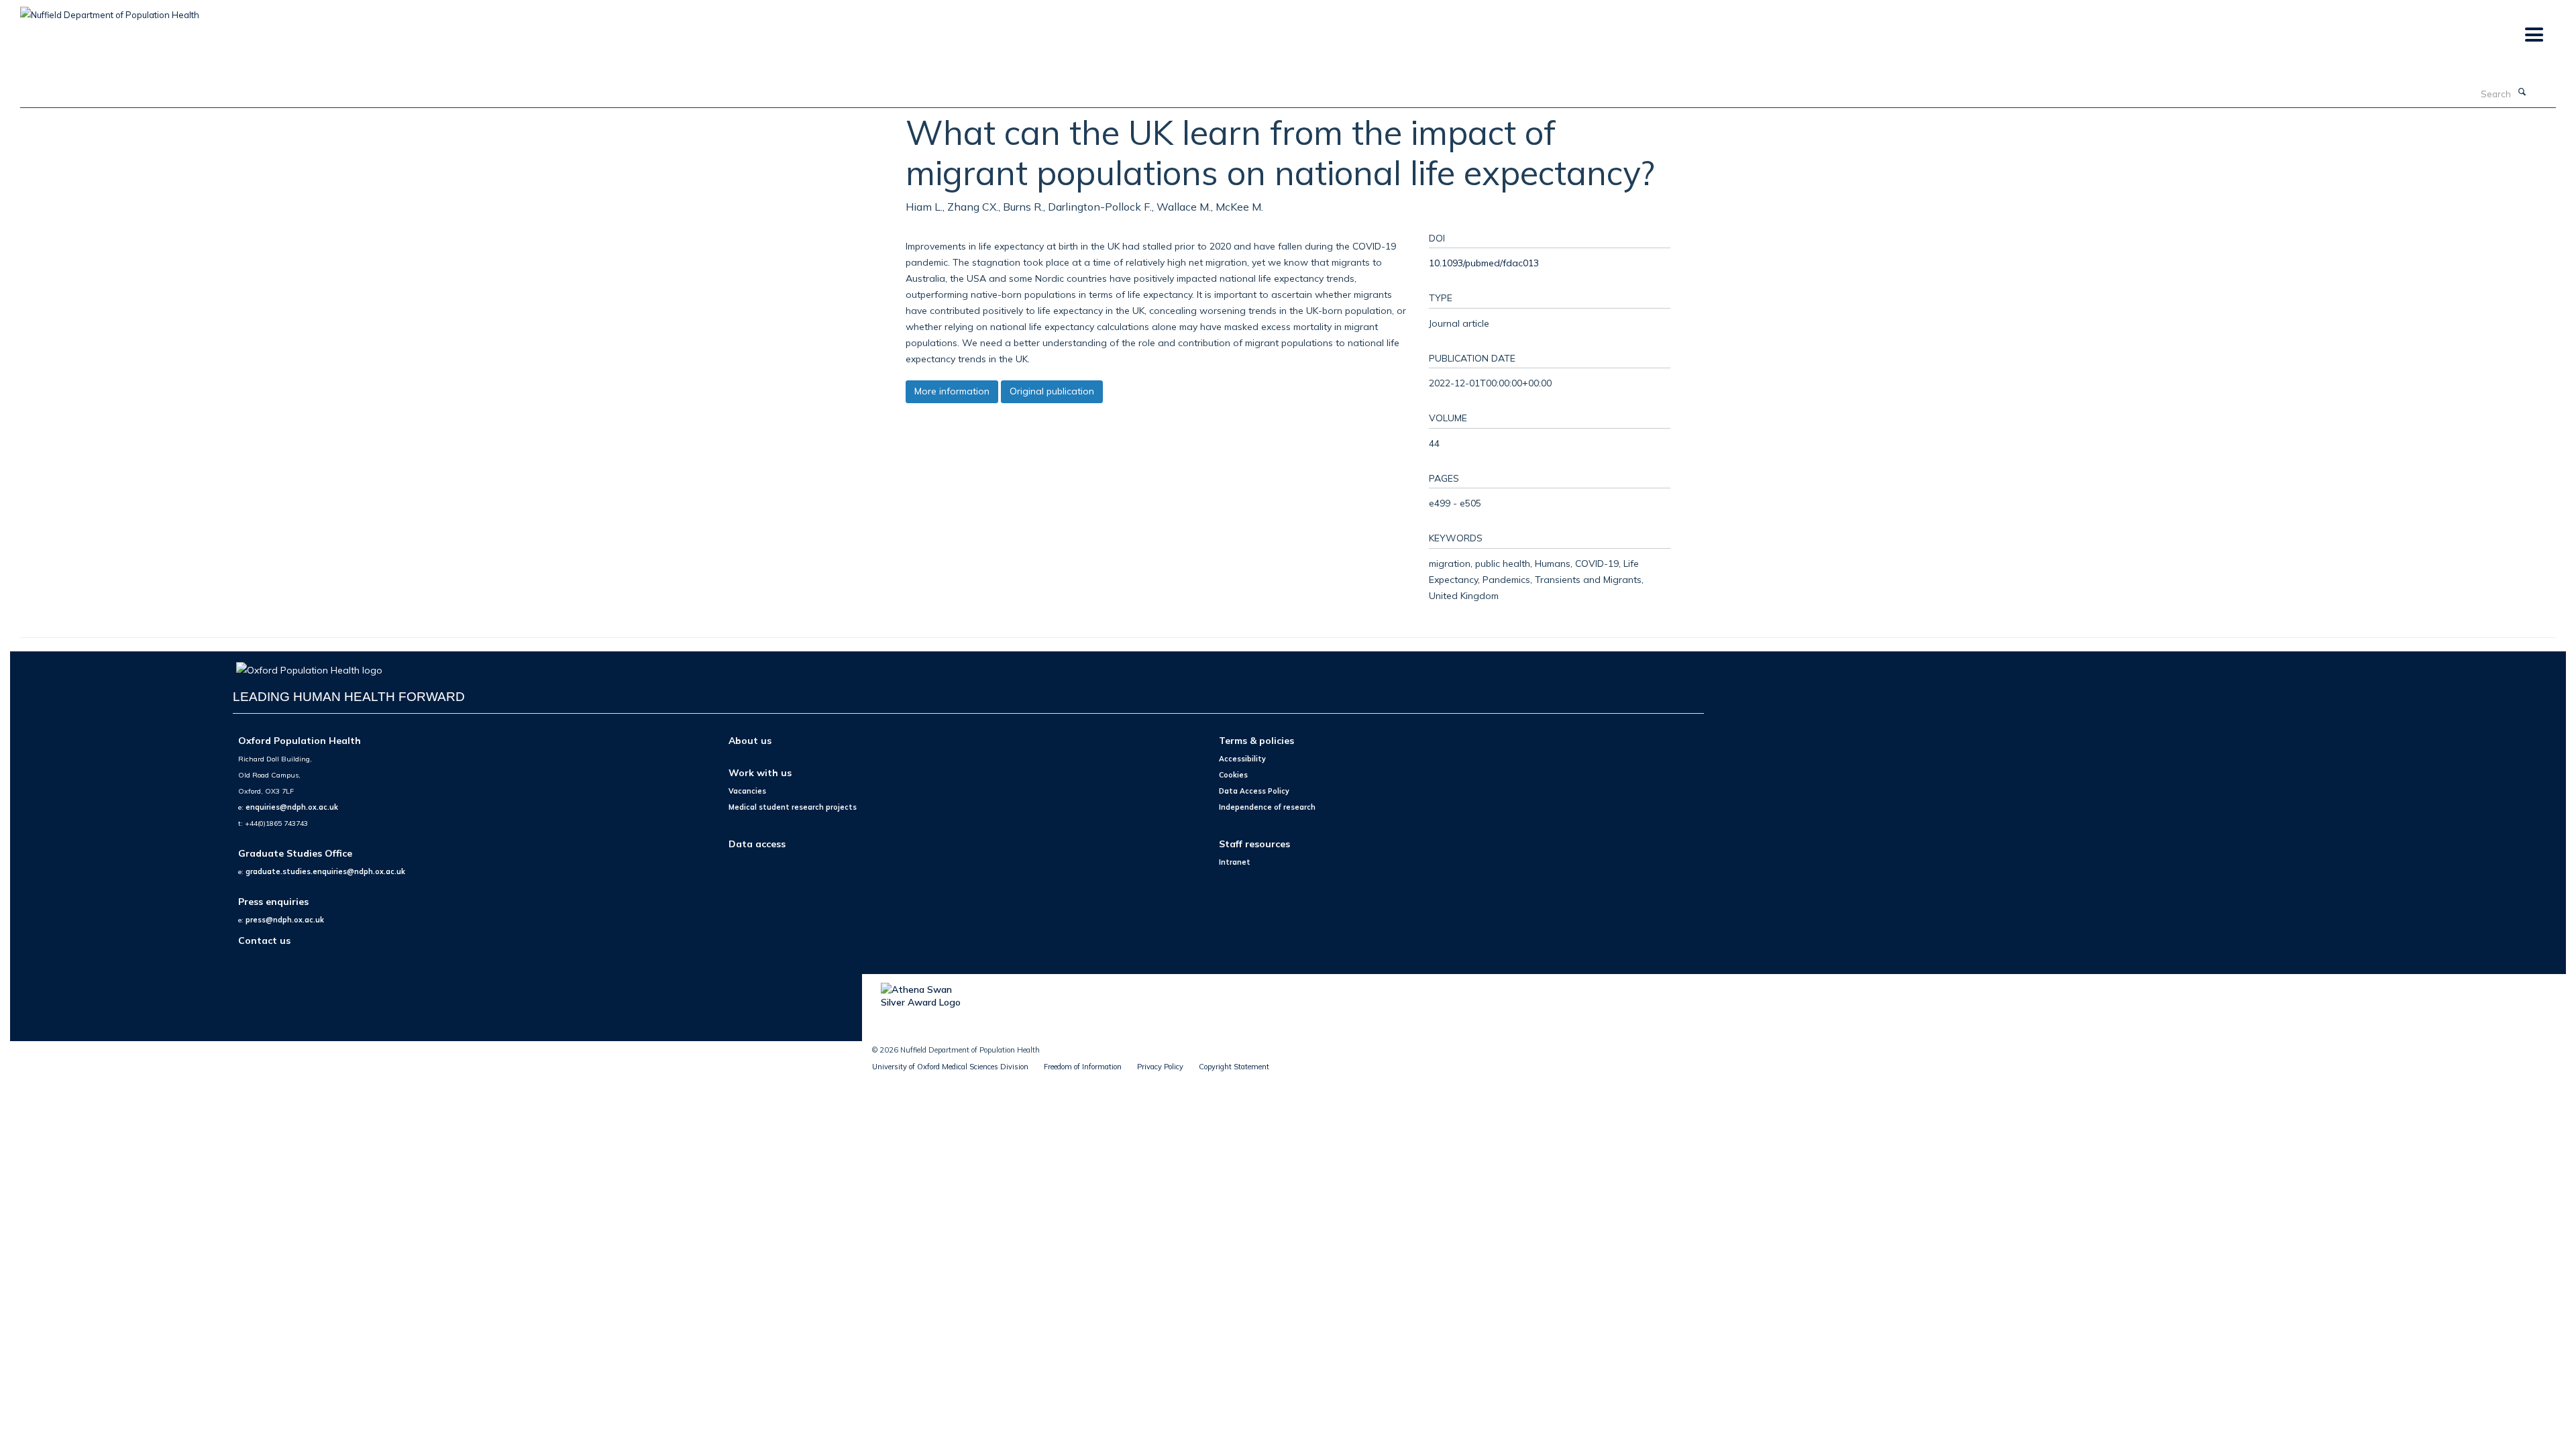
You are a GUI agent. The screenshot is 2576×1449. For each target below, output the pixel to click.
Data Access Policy (1254, 791)
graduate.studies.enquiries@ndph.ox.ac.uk (325, 871)
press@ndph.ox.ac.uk (285, 920)
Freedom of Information (1083, 1067)
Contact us (264, 940)
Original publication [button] (1052, 391)
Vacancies (747, 791)
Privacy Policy (1160, 1067)
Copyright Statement (1234, 1067)
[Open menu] (2533, 35)
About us (750, 740)
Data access (757, 844)
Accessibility (1242, 759)
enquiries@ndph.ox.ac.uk (292, 807)
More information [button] (952, 391)
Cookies (1233, 775)
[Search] (2522, 93)
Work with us (760, 772)
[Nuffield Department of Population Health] (110, 10)
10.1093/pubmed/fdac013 (1484, 263)
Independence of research (1267, 807)
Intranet (1235, 862)
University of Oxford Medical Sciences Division (950, 1067)
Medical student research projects (793, 807)
